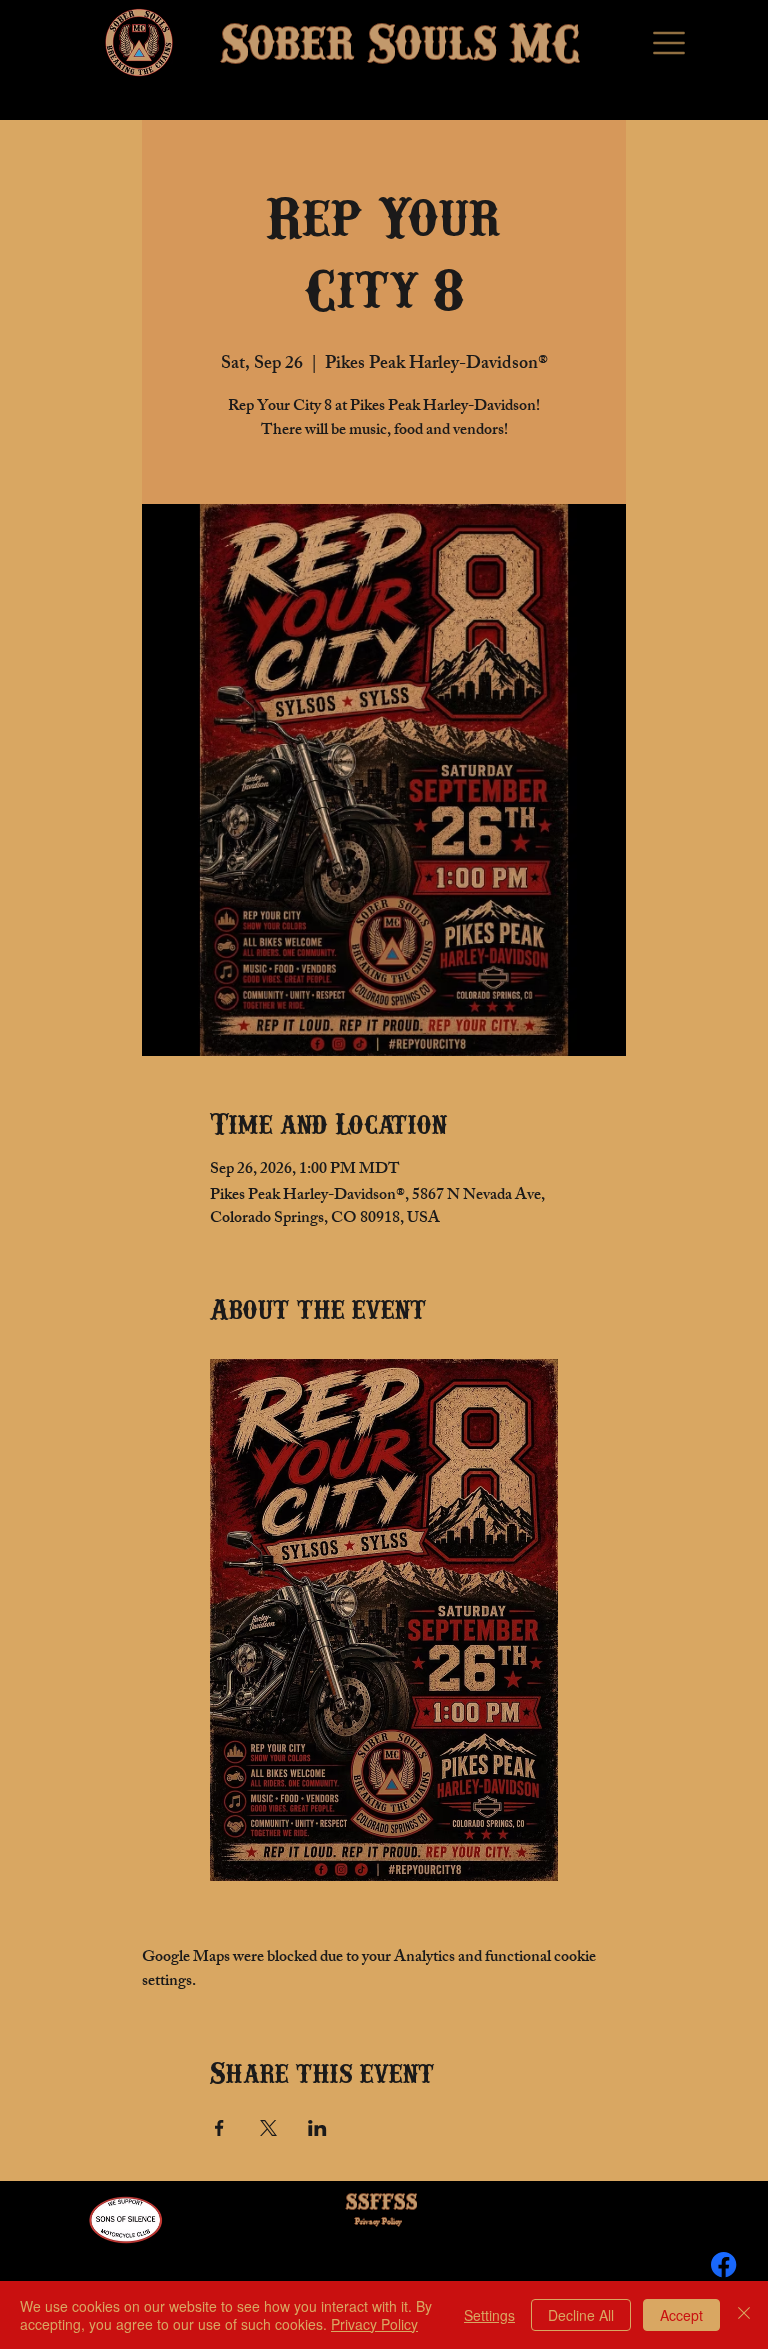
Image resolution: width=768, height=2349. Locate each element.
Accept (681, 2315)
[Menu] (670, 43)
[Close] (744, 2315)
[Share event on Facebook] (219, 2128)
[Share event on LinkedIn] (317, 2128)
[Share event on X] (268, 2128)
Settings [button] (489, 2315)
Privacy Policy (378, 2222)
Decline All (581, 2315)
